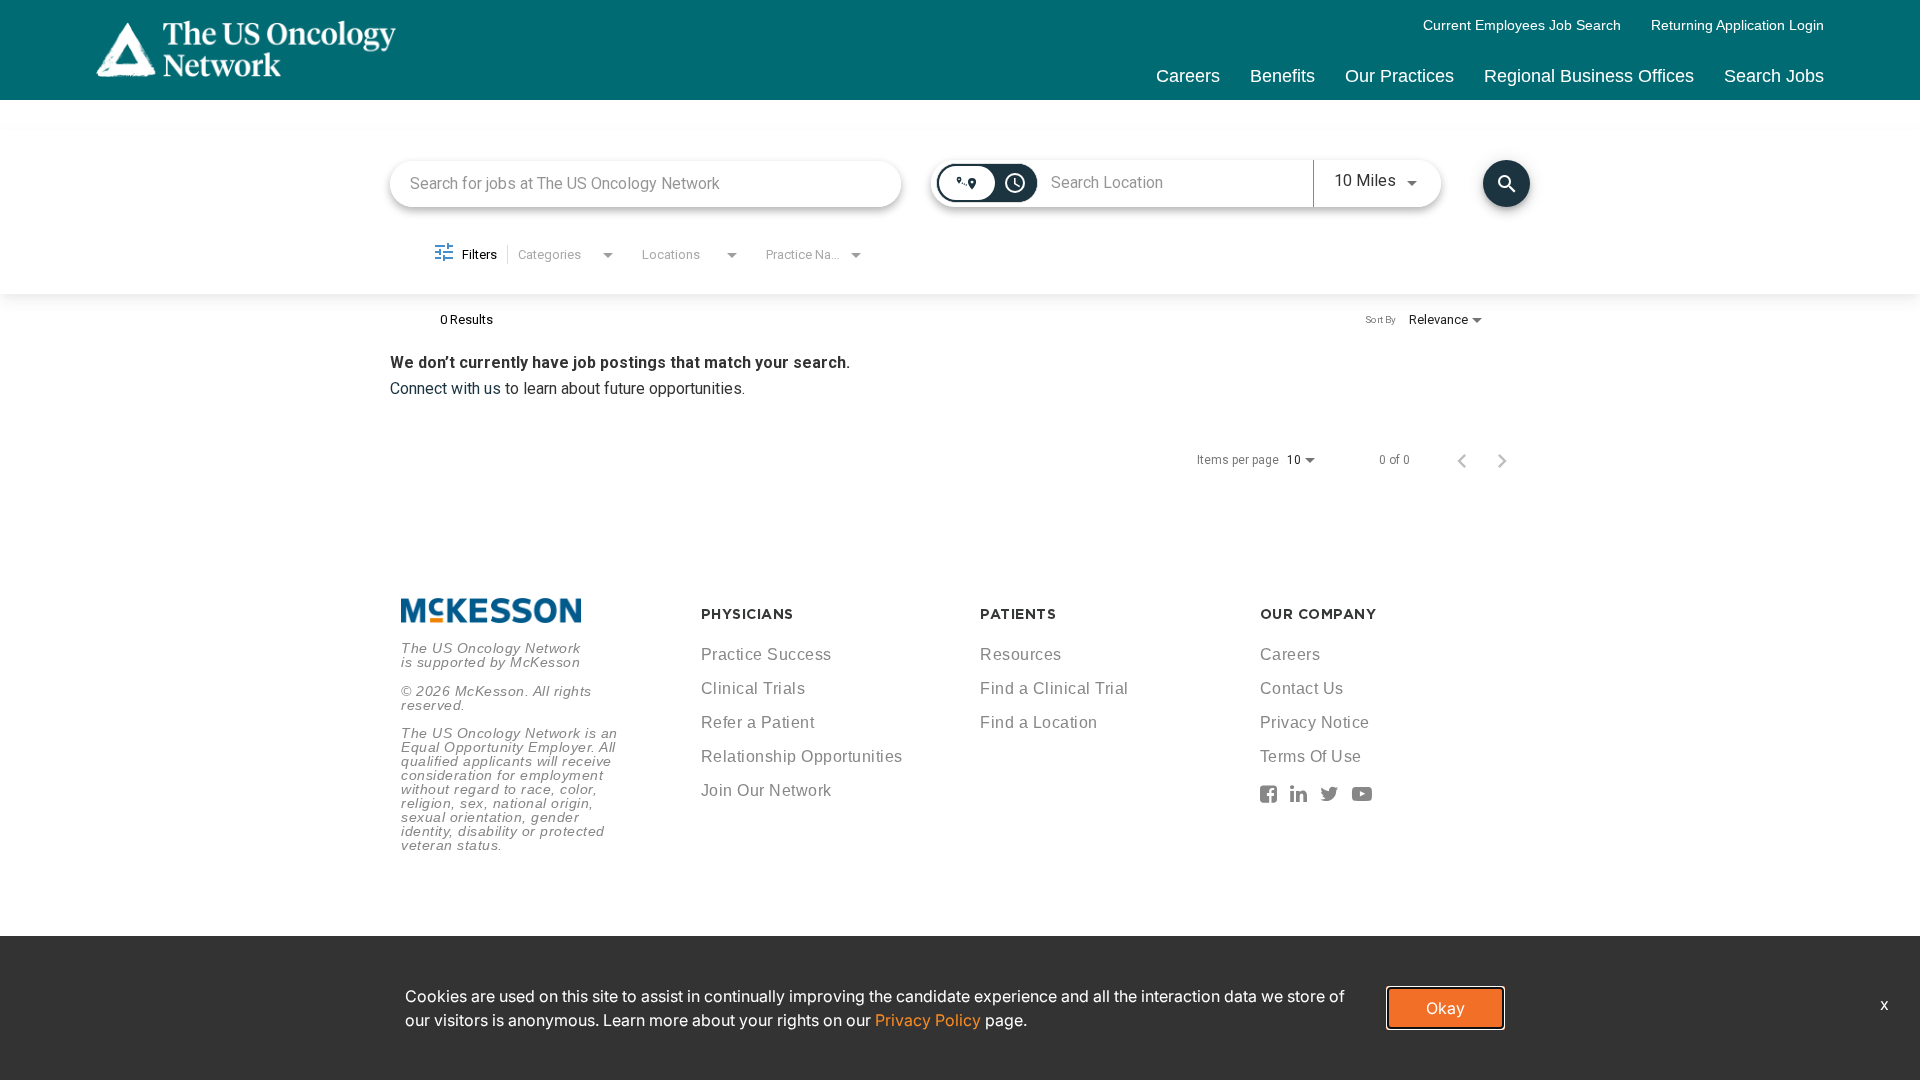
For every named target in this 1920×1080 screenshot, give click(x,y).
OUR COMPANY (1318, 614)
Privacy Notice (1315, 722)
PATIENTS (1018, 614)
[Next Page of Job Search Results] (1502, 460)
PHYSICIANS (747, 614)
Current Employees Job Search (1522, 25)
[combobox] (645, 183)
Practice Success (766, 654)
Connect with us (447, 388)
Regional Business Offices (1589, 76)
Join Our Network (766, 790)
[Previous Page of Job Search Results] (1462, 460)
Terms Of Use (1311, 756)
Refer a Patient (758, 722)
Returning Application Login (1737, 25)
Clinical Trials (753, 688)
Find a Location (1039, 722)
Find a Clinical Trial (1054, 688)
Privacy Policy (928, 1020)
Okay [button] (1445, 1008)
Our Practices (1399, 76)
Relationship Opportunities (802, 756)
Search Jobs (1774, 76)
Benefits (1282, 76)
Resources (1021, 654)
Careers (1188, 76)
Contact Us (1302, 688)
